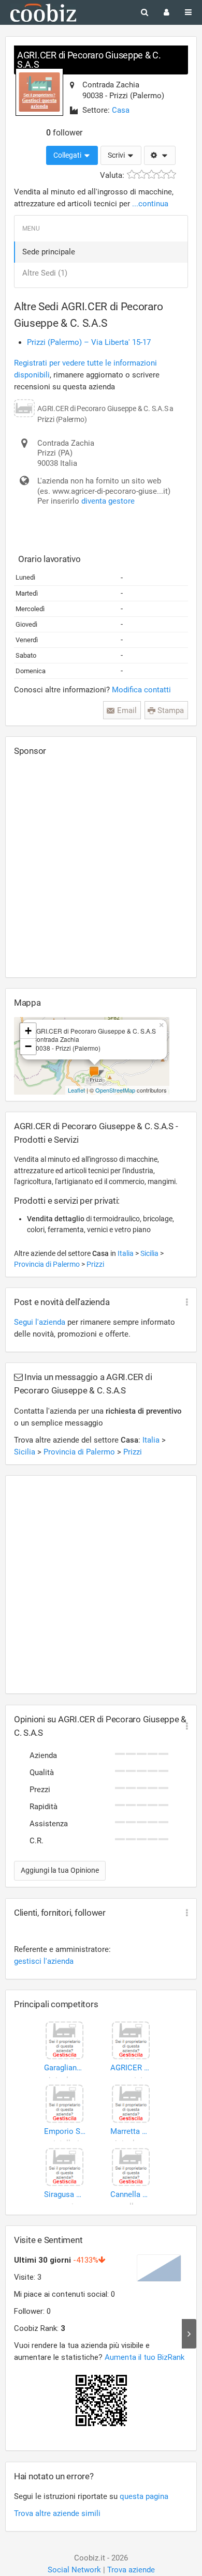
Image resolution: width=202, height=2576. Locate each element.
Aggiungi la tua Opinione (60, 1870)
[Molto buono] (161, 175)
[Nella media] (151, 175)
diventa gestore (108, 501)
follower (64, 133)
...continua (150, 204)
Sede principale (49, 252)
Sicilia (150, 1253)
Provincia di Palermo (48, 1264)
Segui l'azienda (40, 1322)
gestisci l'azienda (44, 1961)
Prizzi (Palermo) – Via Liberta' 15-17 (89, 342)
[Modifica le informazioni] (160, 156)
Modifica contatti (141, 690)
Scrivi (117, 155)
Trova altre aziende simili (57, 2513)
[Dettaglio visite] (189, 2334)
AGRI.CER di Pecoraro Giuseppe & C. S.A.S (89, 60)
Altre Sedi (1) (45, 273)
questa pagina (144, 2496)
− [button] (28, 1046)
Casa (121, 110)
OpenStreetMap (115, 1090)
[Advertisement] (101, 867)
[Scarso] (142, 175)
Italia (126, 1253)
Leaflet (76, 1090)
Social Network (74, 2570)
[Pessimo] (132, 175)
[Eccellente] (171, 175)
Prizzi (95, 1264)
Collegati (68, 155)
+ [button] (28, 1031)
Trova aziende (131, 2570)
